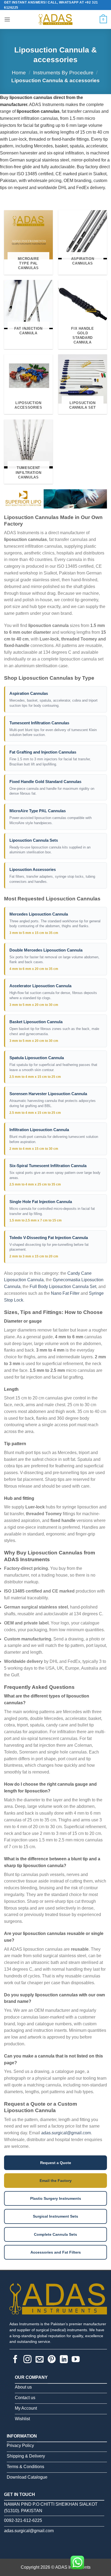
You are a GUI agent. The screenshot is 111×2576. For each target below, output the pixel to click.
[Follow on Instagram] (27, 2360)
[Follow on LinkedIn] (64, 2360)
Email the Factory (56, 2181)
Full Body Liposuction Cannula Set (63, 1287)
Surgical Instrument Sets (55, 2216)
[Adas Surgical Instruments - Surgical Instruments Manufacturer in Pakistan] (55, 19)
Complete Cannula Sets (55, 2234)
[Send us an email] (40, 2360)
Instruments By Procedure (63, 73)
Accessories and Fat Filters (56, 2252)
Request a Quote (56, 2163)
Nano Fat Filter (65, 1293)
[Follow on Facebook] (15, 2360)
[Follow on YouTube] (76, 2360)
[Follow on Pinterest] (52, 2360)
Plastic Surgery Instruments (56, 2198)
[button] (7, 19)
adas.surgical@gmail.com (66, 2133)
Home (19, 73)
